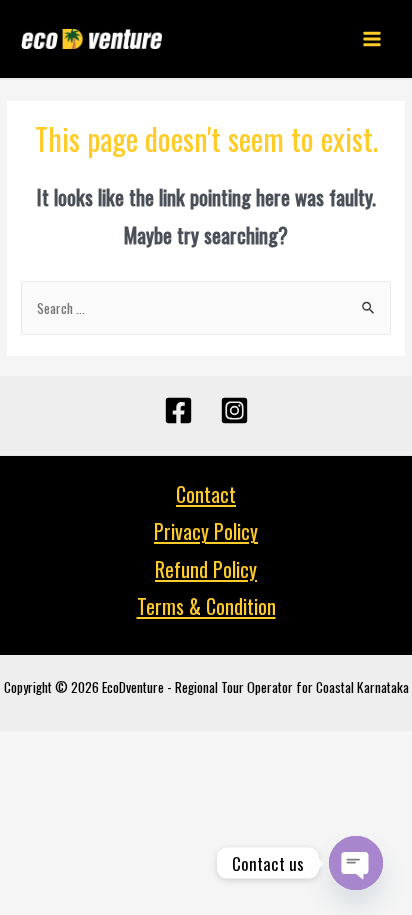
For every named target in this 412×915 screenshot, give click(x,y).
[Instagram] (234, 410)
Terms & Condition (206, 606)
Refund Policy (206, 569)
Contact (206, 494)
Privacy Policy (206, 531)
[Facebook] (178, 410)
